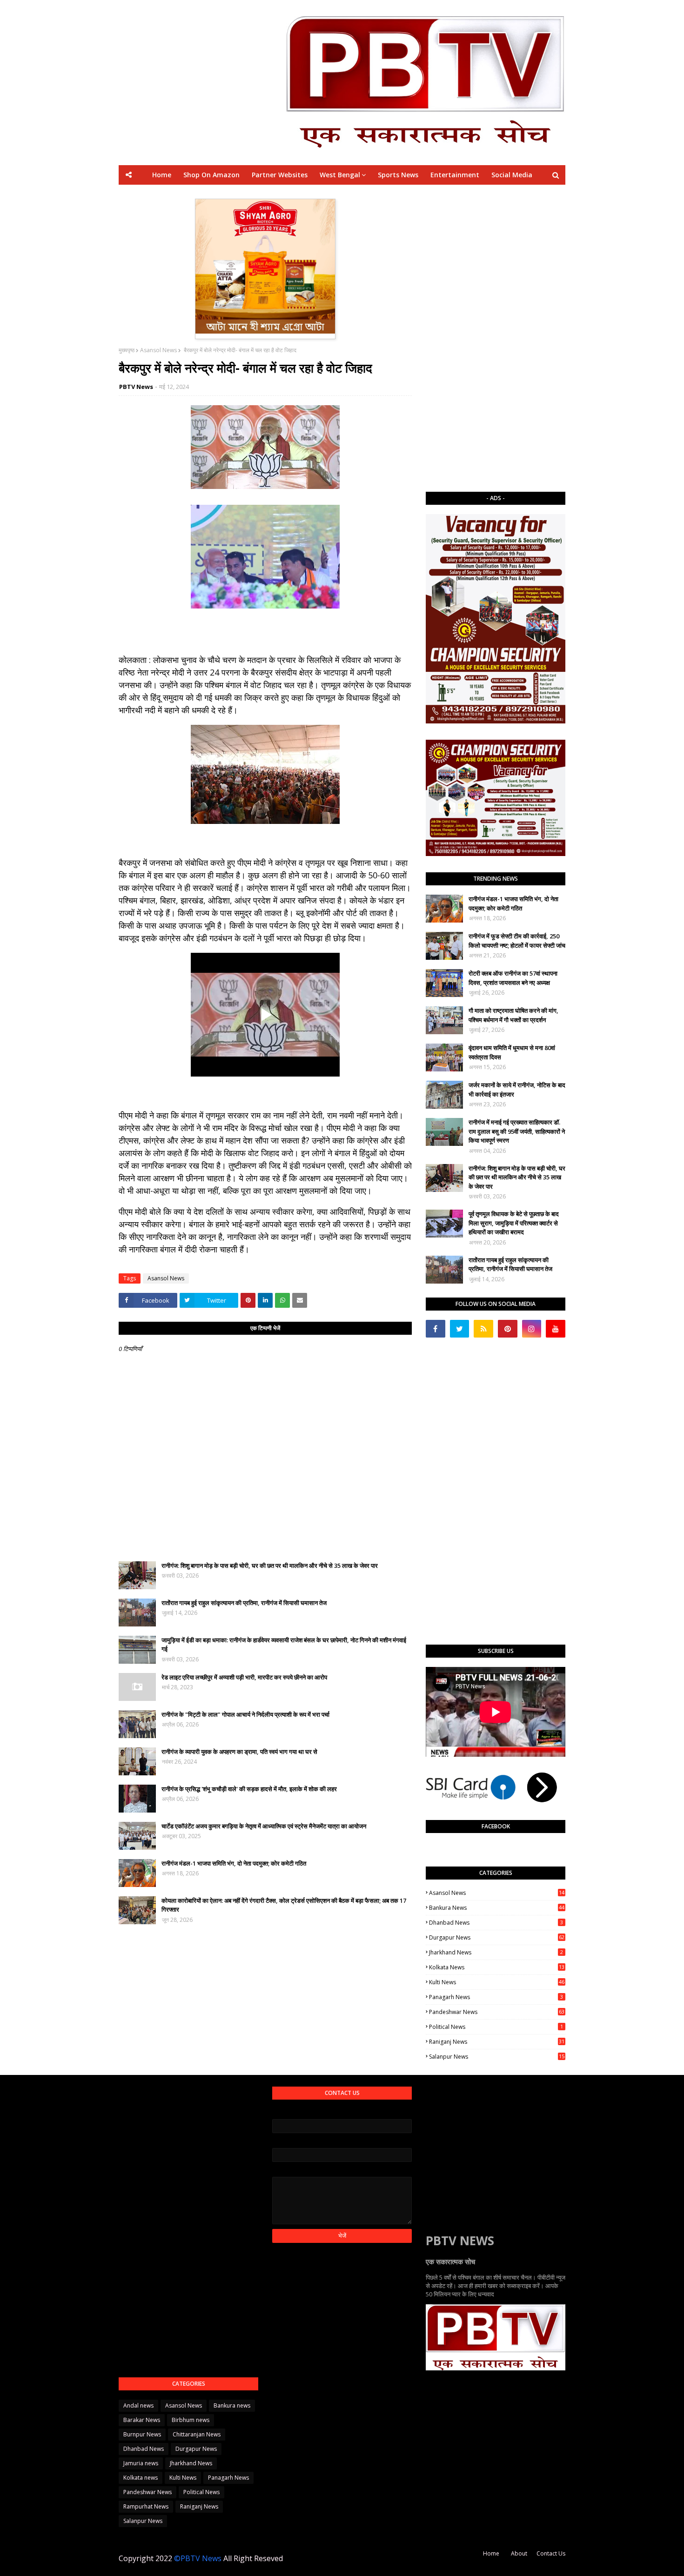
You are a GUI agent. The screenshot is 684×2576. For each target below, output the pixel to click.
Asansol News (158, 350)
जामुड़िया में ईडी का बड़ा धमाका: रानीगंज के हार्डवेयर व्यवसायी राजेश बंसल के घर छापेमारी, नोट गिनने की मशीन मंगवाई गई (284, 1645)
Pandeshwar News (497, 2012)
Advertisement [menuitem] (429, 194)
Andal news (138, 2405)
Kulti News (497, 1982)
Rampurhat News (146, 2506)
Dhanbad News (496, 1923)
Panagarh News (496, 1997)
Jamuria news (141, 2463)
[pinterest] (508, 1329)
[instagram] (532, 1329)
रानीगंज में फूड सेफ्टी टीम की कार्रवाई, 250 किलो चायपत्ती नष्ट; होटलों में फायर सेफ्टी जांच (517, 941)
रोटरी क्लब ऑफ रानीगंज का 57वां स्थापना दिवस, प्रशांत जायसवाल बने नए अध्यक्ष (513, 978)
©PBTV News (198, 2558)
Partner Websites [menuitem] (280, 175)
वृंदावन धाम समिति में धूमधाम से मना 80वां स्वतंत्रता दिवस (512, 1052)
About (519, 2553)
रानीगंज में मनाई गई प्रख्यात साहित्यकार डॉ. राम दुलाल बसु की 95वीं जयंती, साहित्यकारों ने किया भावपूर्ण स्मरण (517, 1131)
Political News (496, 2027)
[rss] (483, 1329)
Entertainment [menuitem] (455, 175)
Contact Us (551, 2553)
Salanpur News (497, 2057)
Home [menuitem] (162, 175)
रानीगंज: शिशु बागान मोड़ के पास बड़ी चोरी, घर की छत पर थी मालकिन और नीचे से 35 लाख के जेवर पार (270, 1566)
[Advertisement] (496, 338)
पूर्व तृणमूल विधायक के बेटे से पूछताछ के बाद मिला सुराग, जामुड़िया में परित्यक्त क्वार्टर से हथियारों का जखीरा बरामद (514, 1223)
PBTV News (136, 387)
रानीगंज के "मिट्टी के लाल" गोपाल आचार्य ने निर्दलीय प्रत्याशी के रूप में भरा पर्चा (245, 1714)
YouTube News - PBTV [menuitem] (233, 194)
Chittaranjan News (197, 2434)
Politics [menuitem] (381, 194)
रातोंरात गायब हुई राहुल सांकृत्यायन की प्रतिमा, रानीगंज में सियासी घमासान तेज (244, 1603)
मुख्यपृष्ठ (127, 350)
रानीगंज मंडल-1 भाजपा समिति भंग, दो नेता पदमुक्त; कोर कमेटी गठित (234, 1863)
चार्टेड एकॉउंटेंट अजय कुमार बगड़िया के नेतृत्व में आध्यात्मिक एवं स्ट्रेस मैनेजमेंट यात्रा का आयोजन (264, 1826)
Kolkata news (497, 1967)
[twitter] (460, 1329)
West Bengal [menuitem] (340, 175)
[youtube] (556, 1329)
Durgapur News (497, 1937)
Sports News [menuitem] (398, 175)
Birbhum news (191, 2420)
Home (491, 2553)
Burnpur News (142, 2434)
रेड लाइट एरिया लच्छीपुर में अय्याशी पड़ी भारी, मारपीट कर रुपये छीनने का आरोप (244, 1677)
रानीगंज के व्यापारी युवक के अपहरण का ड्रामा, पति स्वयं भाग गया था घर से (239, 1752)
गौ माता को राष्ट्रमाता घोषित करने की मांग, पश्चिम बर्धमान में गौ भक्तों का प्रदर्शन (513, 1015)
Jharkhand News (496, 1952)
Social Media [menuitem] (512, 175)
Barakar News (142, 2420)
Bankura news (497, 1908)
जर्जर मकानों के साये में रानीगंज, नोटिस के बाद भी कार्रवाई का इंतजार (517, 1090)
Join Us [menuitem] (476, 194)
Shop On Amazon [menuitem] (211, 175)
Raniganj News (497, 2042)
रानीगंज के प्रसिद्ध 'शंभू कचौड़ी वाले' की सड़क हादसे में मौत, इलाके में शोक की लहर (249, 1789)
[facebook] (436, 1329)
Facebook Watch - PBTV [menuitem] (319, 194)
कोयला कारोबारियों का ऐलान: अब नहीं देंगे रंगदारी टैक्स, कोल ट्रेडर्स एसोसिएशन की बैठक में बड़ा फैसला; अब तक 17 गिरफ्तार (284, 1905)
